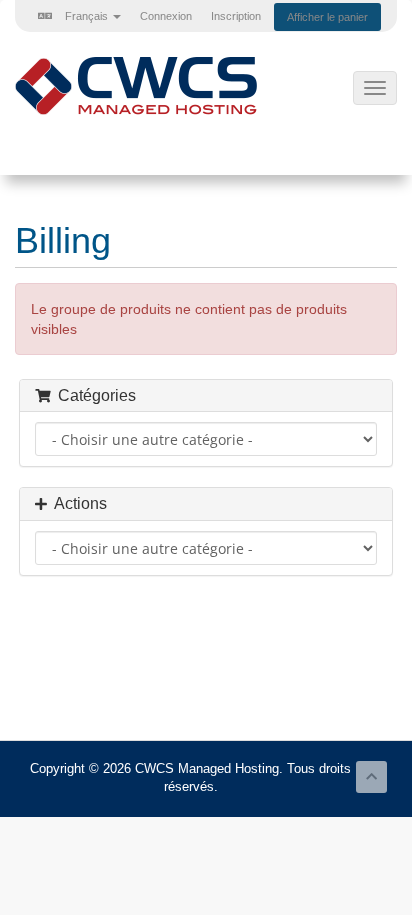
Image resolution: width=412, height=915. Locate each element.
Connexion (166, 16)
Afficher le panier (327, 17)
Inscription (236, 16)
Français (86, 16)
